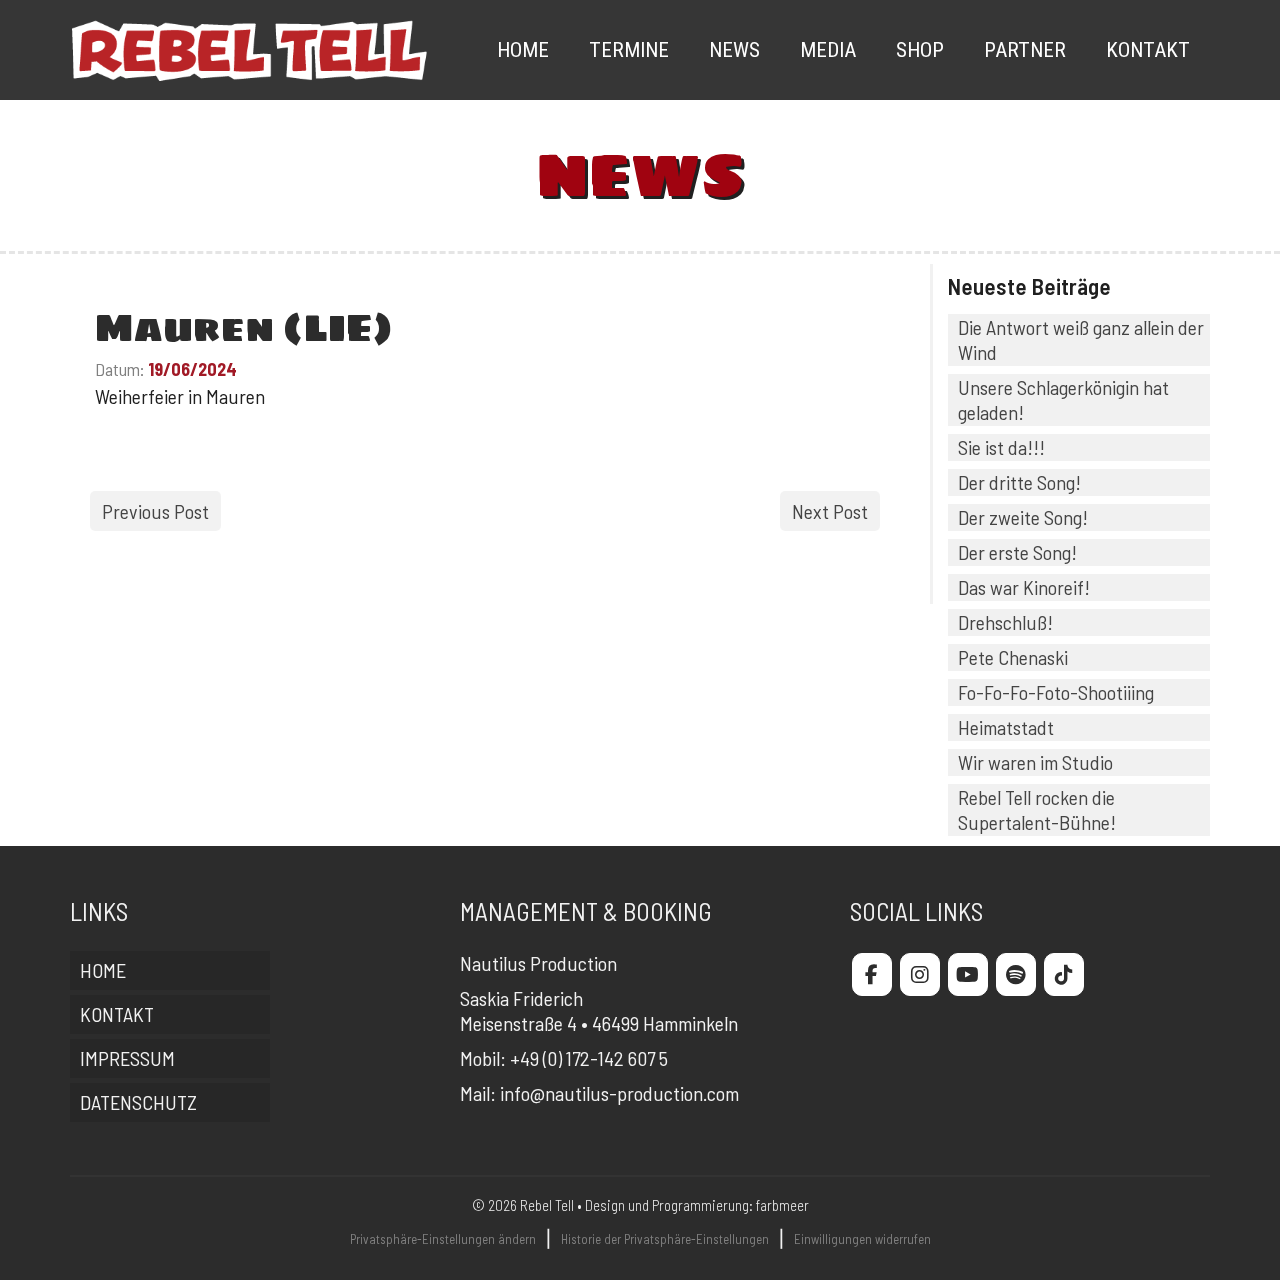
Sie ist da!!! (1001, 447)
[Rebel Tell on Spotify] (1016, 974)
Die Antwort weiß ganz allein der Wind (1081, 339)
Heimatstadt (1006, 727)
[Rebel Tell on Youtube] (968, 974)
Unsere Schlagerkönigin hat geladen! (1063, 399)
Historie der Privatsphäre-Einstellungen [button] (665, 1239)
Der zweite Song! (1023, 517)
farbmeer (782, 1205)
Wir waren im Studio (1035, 762)
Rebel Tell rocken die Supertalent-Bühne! (1037, 809)
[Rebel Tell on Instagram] (920, 974)
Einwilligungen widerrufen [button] (862, 1239)
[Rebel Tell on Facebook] (872, 974)
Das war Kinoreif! (1024, 587)
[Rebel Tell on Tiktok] (1064, 974)
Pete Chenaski (1013, 657)
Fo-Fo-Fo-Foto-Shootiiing (1056, 692)
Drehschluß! (1005, 622)
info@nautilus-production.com (619, 1093)
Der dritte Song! (1019, 482)
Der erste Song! (1017, 552)
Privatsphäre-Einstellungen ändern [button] (443, 1239)
